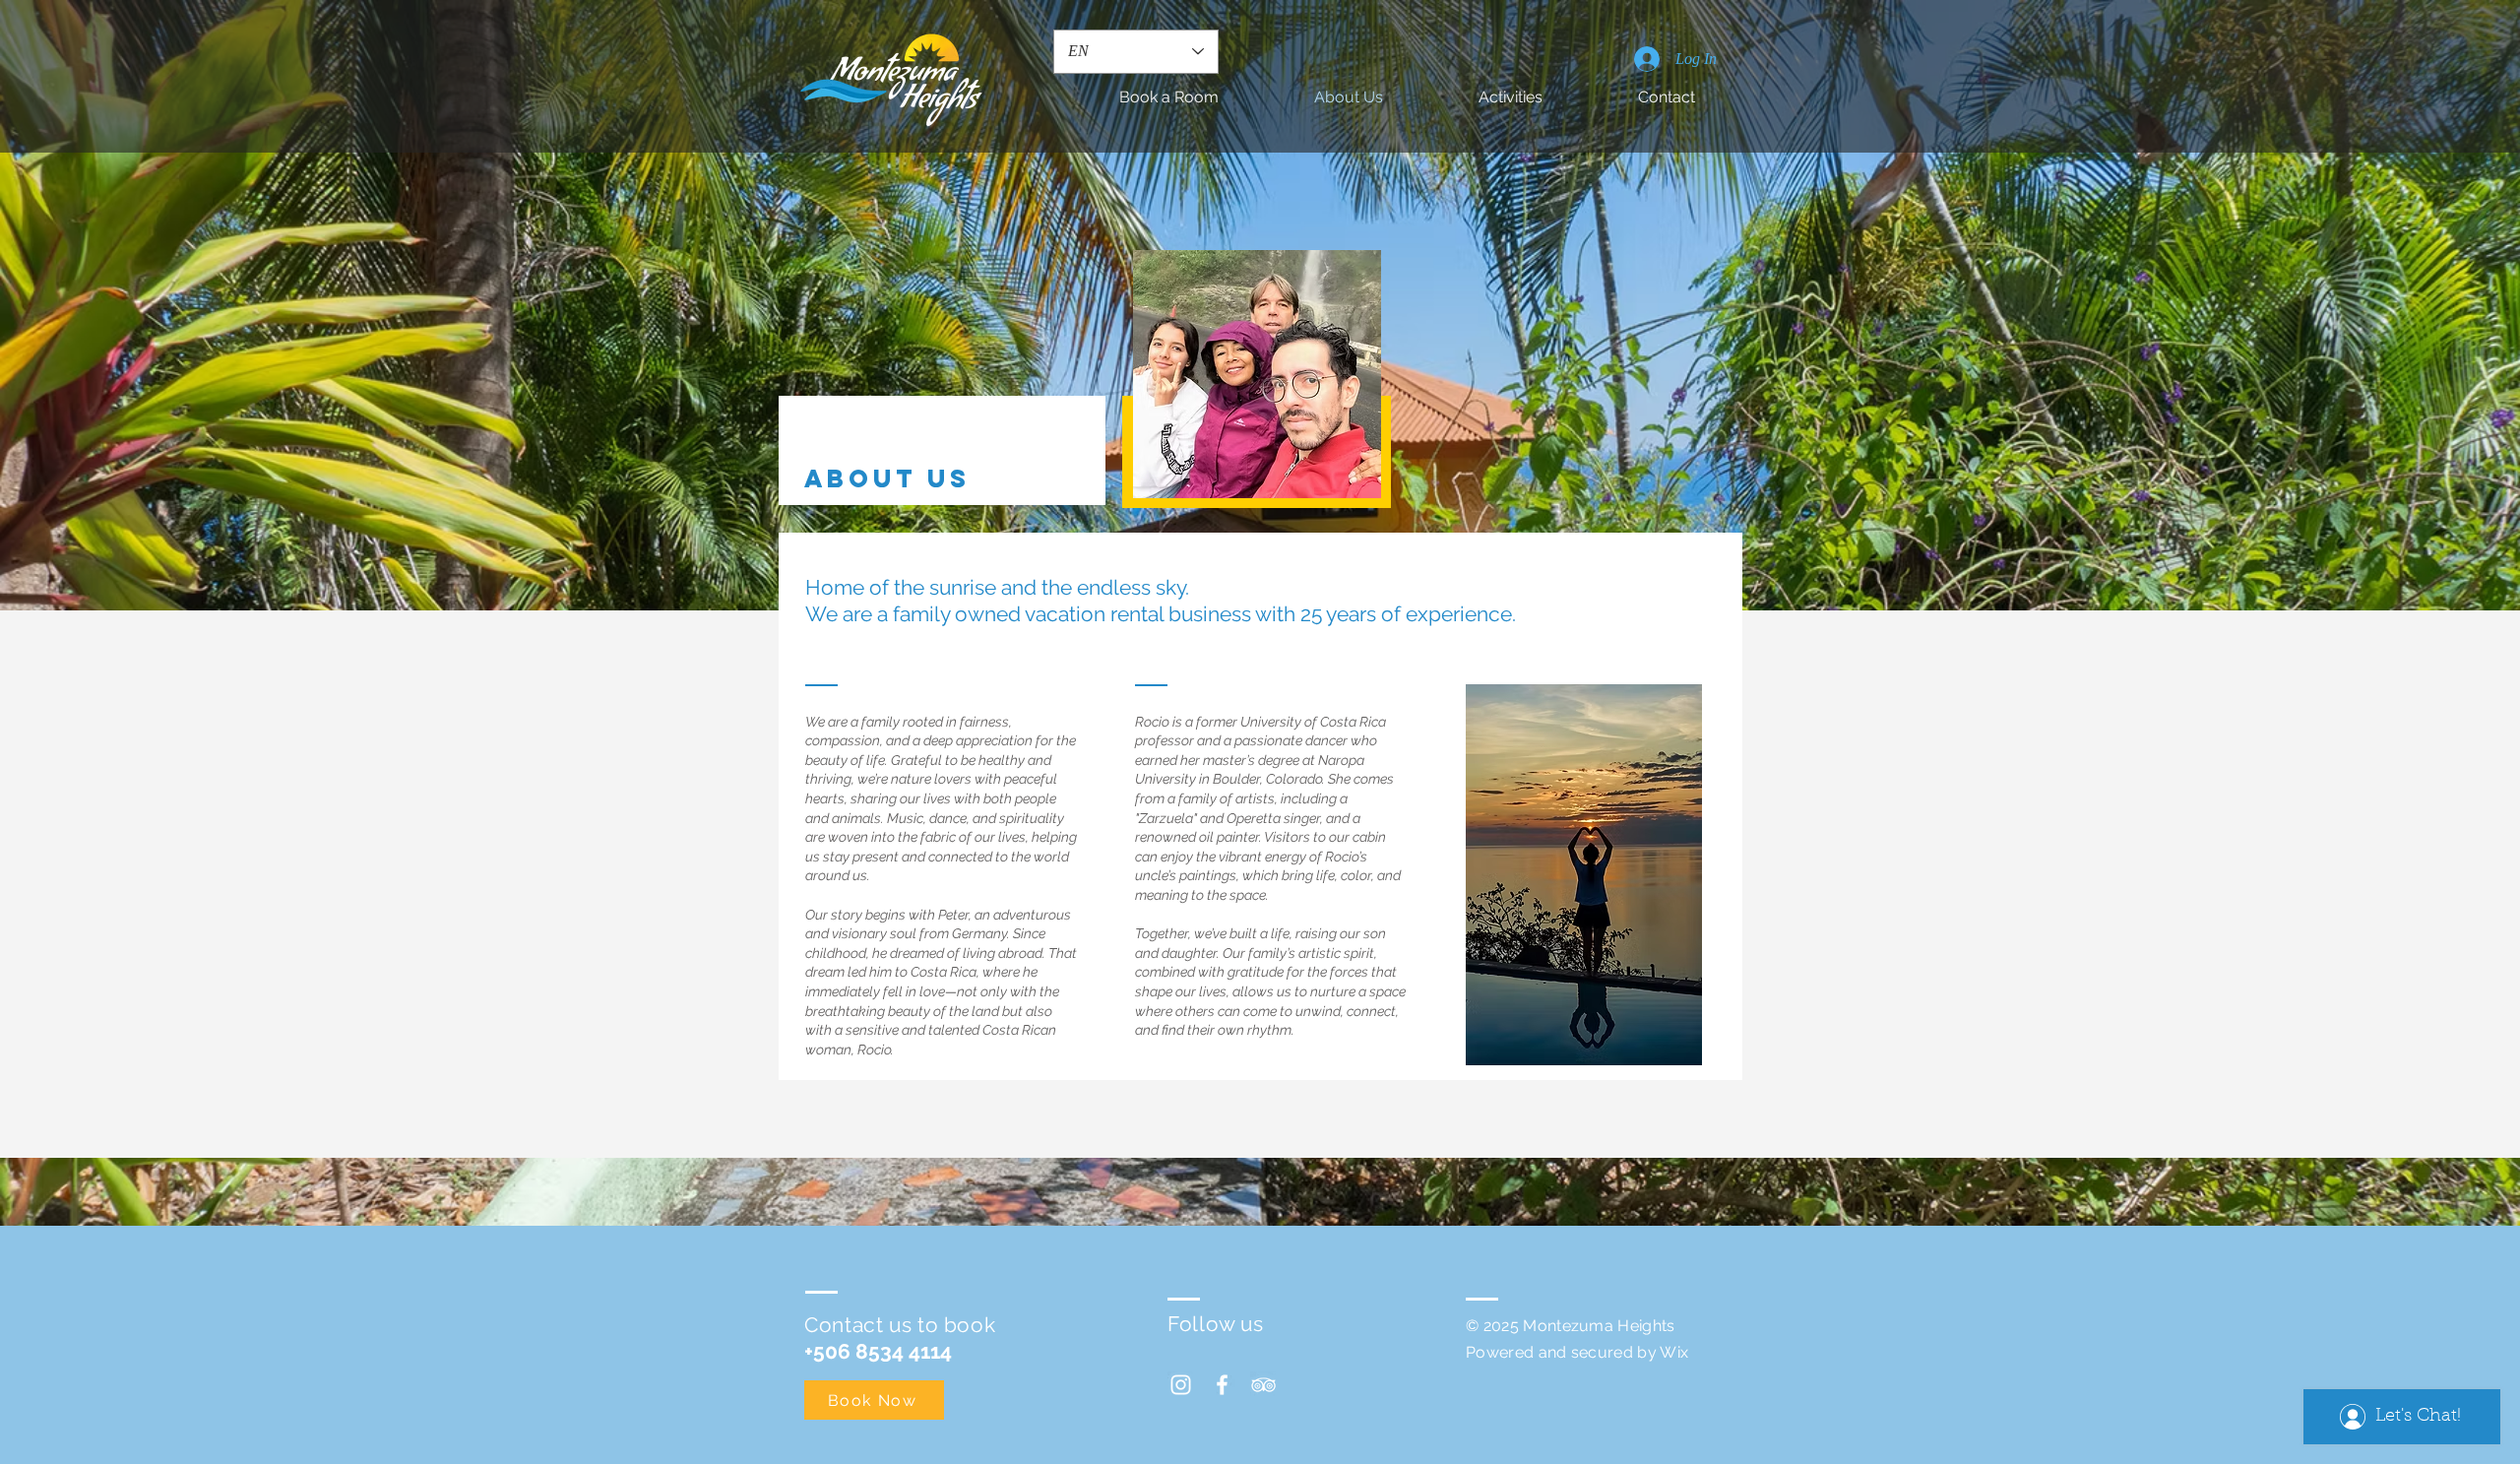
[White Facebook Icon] (1222, 1385)
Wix (1674, 1352)
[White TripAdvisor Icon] (1263, 1385)
